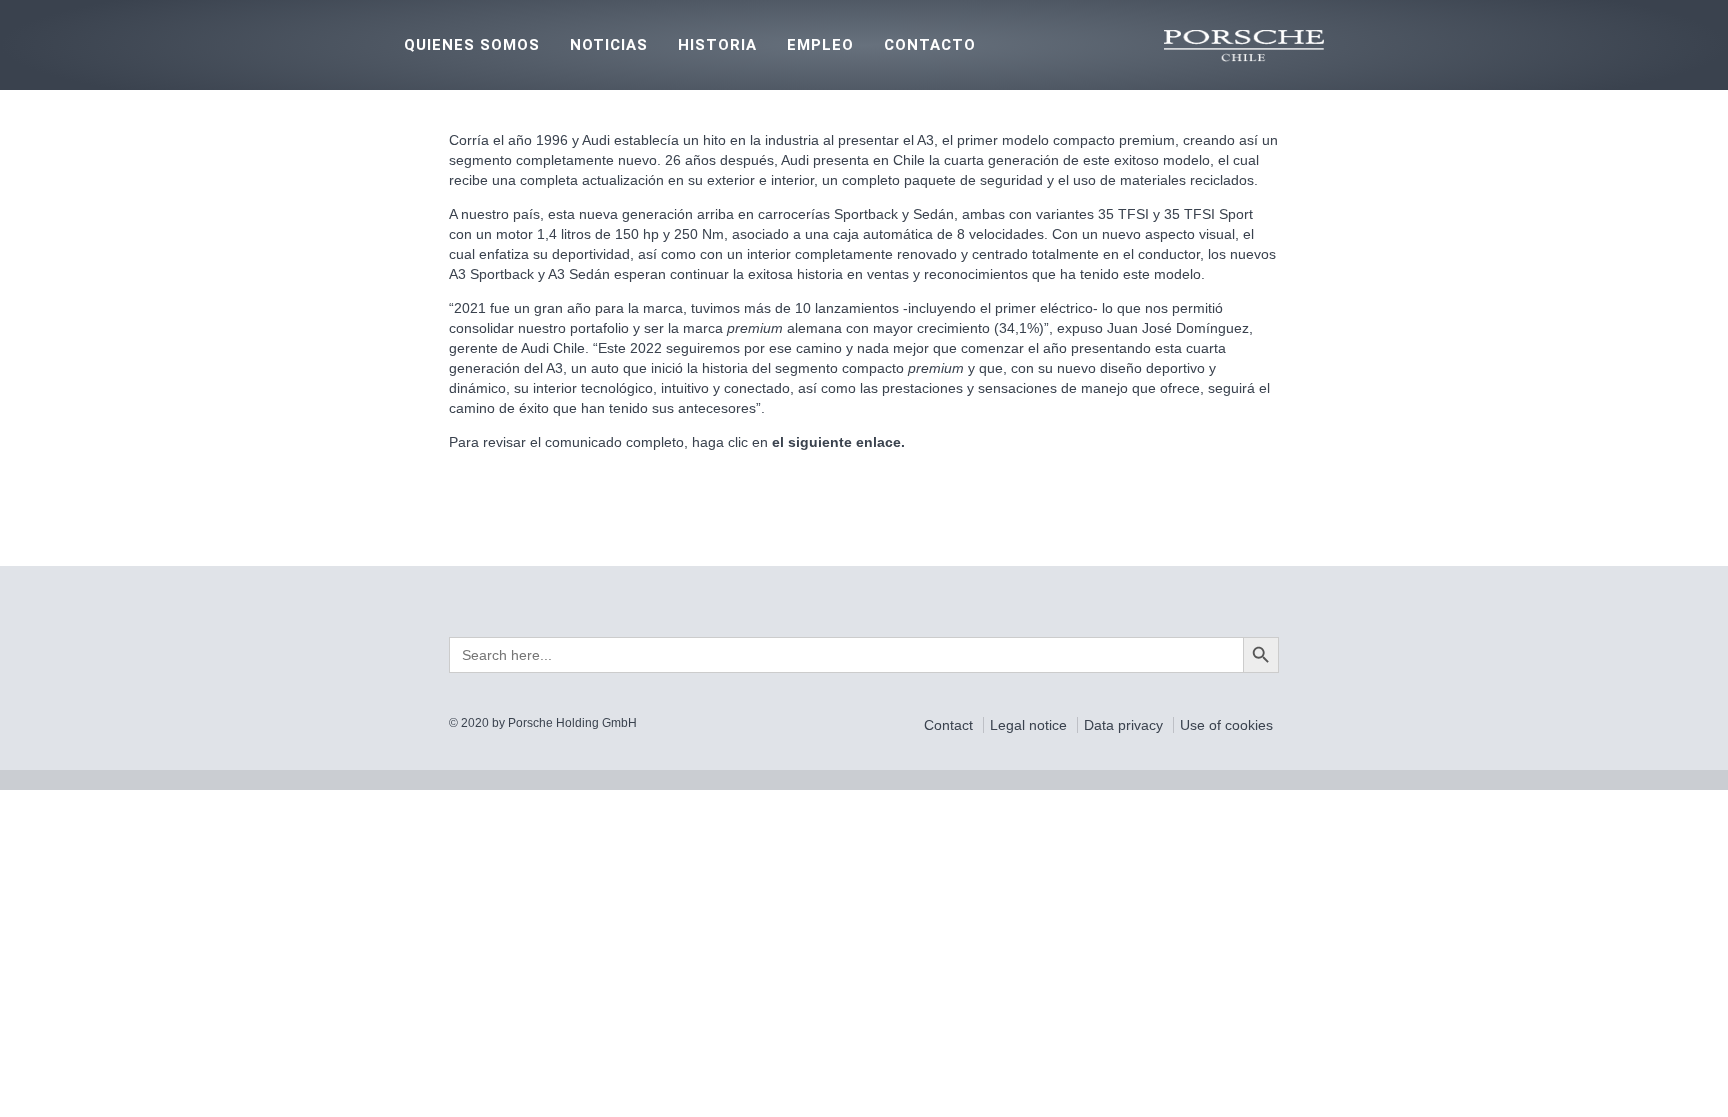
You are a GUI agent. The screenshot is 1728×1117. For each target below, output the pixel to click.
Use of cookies (1226, 725)
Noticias (609, 45)
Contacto (930, 45)
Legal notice (1030, 725)
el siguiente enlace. (836, 442)
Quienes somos (472, 45)
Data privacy (1125, 725)
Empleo (820, 45)
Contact (950, 725)
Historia (717, 45)
